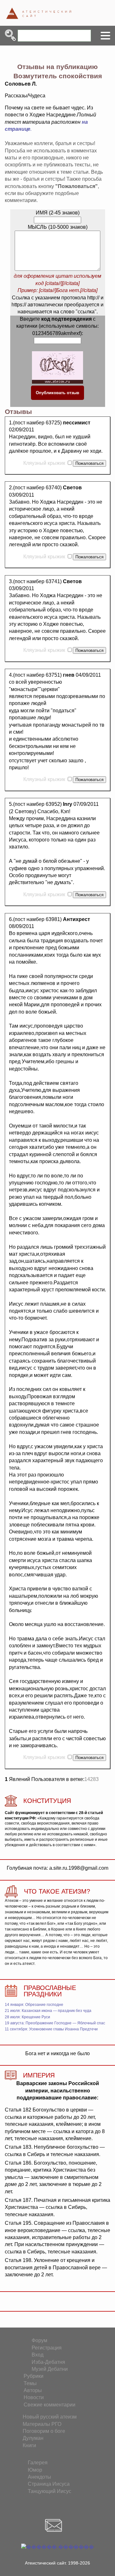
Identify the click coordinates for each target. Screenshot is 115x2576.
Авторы (33, 2390)
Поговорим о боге (44, 2431)
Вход (38, 2355)
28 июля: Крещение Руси (27, 2017)
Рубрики (34, 2376)
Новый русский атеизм (50, 2417)
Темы (30, 2383)
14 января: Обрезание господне (34, 2005)
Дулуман (33, 2438)
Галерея (38, 2463)
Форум (39, 2340)
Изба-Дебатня (48, 2362)
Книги (29, 2445)
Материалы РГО (42, 2424)
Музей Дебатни (50, 2369)
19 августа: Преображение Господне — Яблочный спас (55, 2023)
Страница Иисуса (49, 2484)
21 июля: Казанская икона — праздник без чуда (48, 2011)
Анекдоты (39, 2477)
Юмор (35, 2470)
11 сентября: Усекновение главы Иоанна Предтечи (51, 2029)
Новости (34, 2397)
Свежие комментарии (50, 2405)
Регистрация (47, 2348)
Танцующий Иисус (50, 2491)
